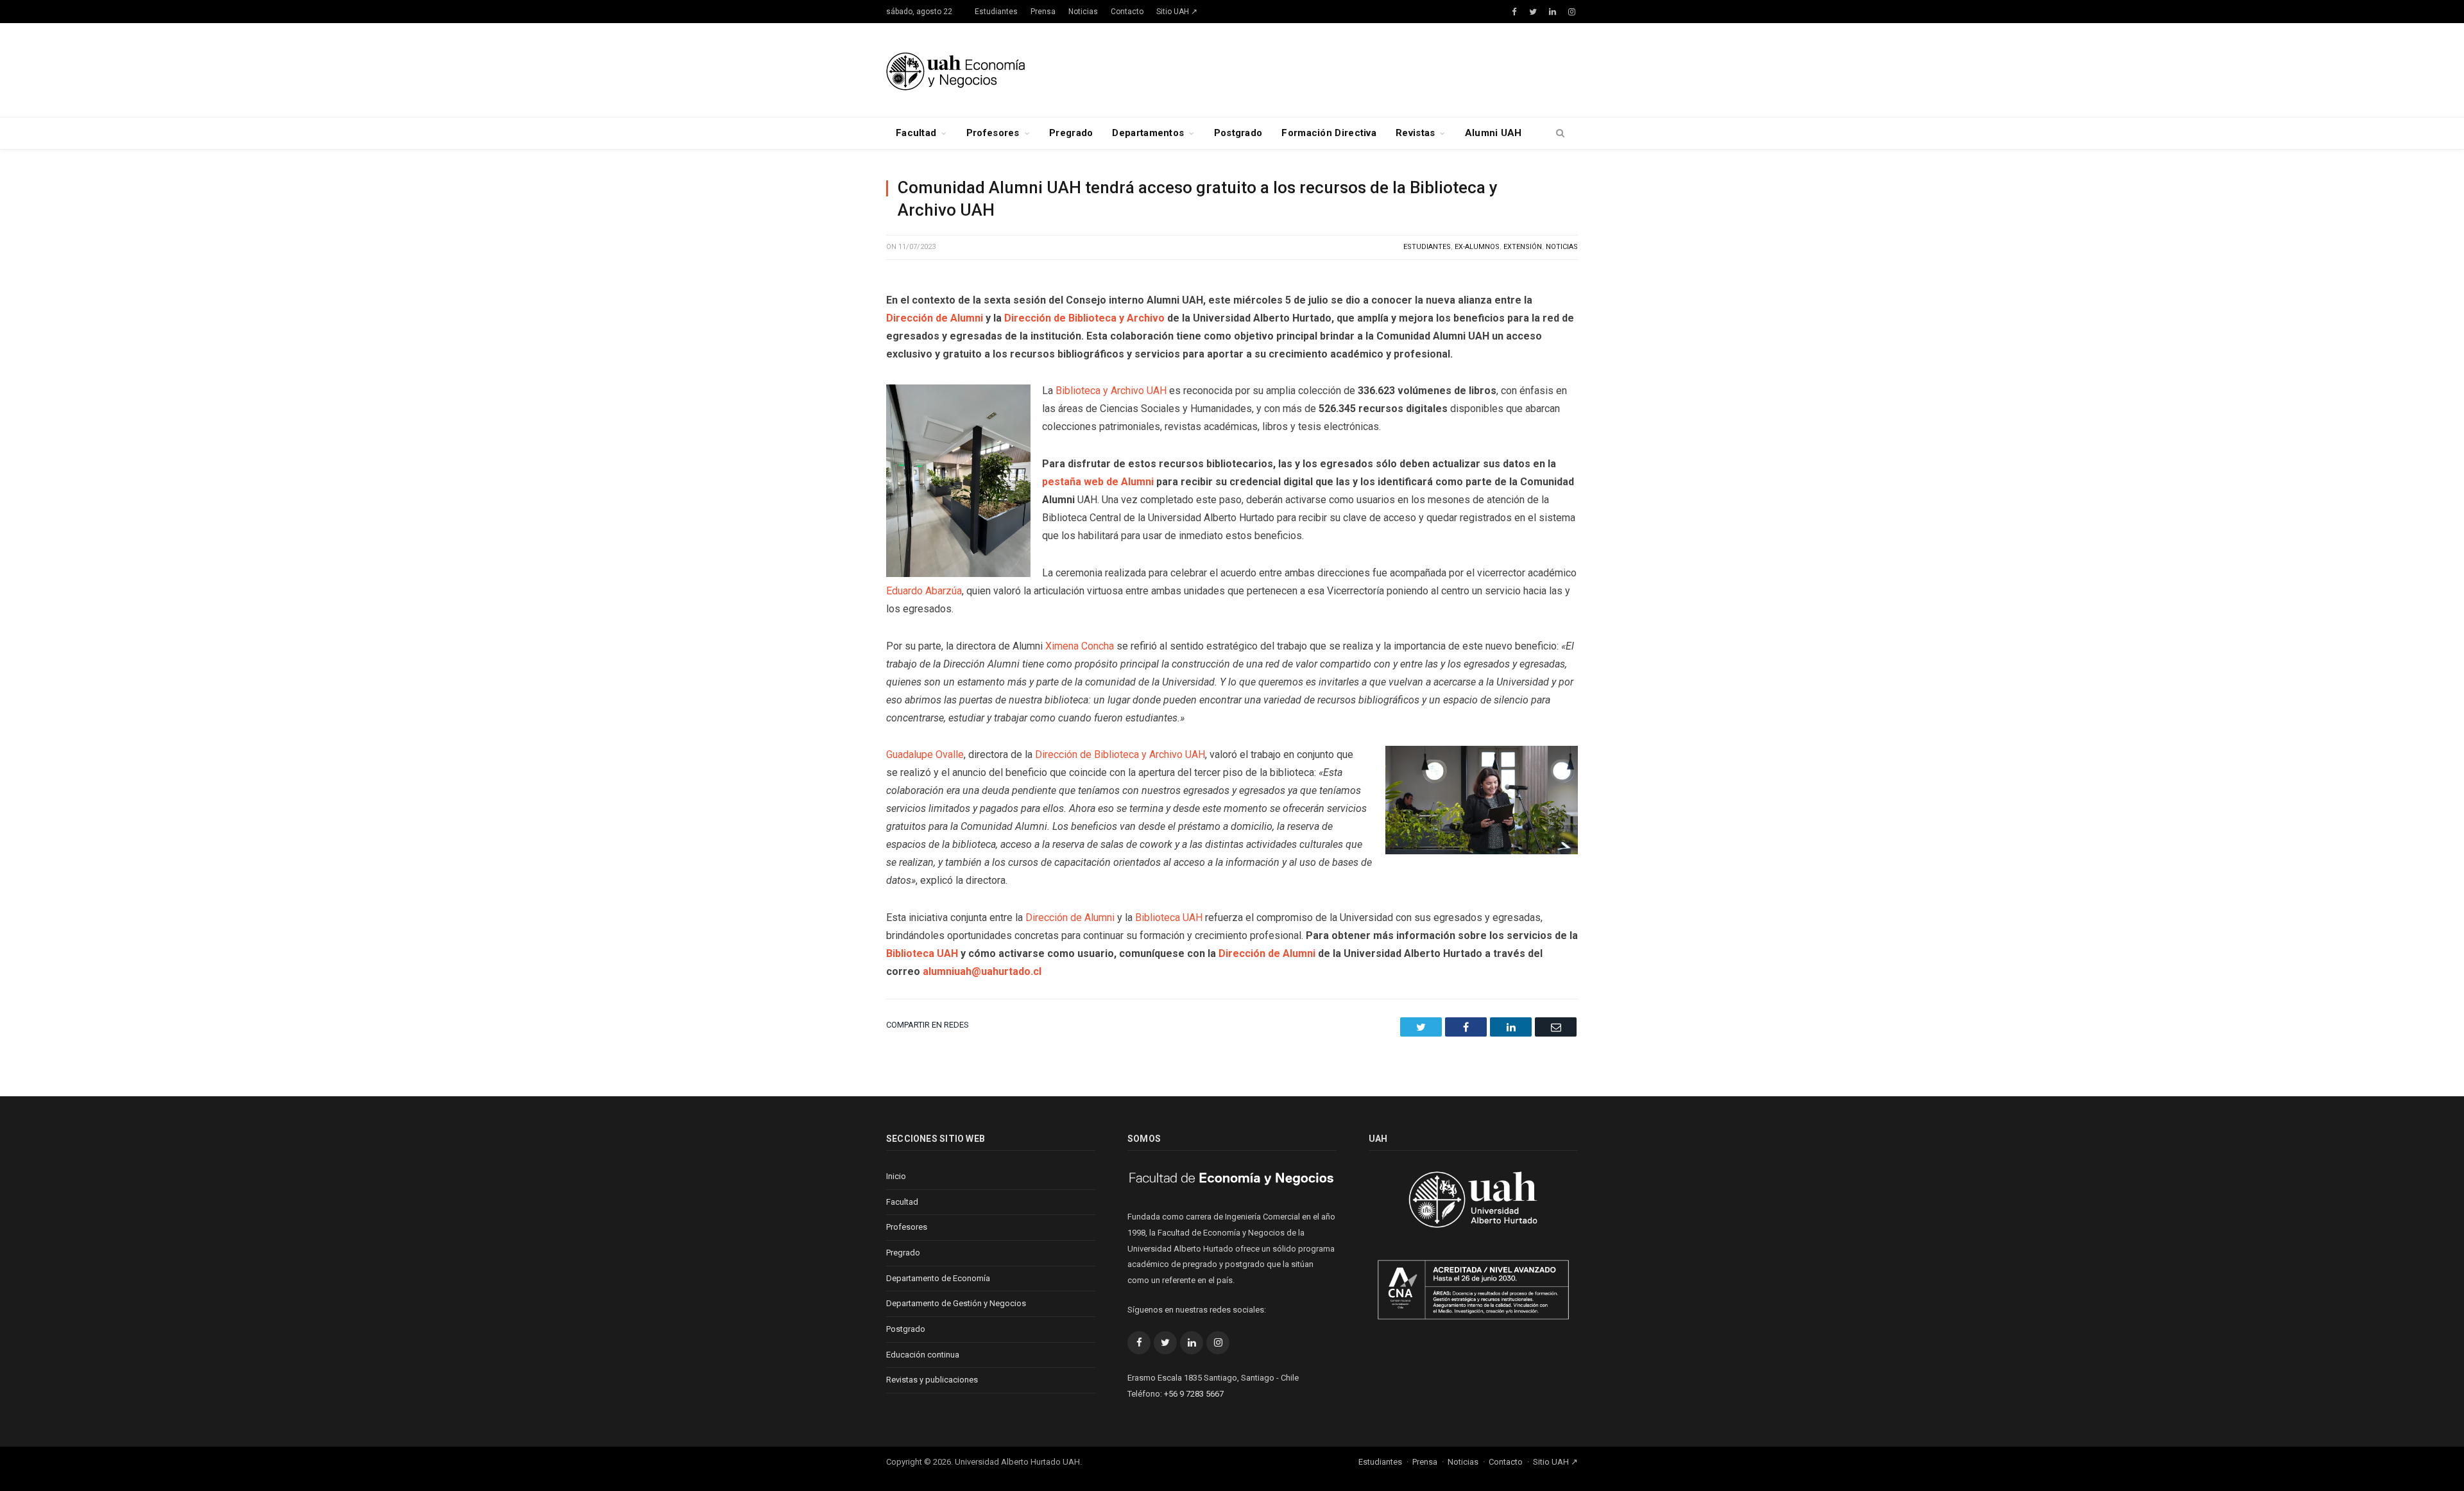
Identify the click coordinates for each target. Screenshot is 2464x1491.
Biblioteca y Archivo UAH (1111, 391)
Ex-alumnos (1477, 247)
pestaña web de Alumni (1098, 482)
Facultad (916, 133)
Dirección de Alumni (935, 318)
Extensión (1523, 247)
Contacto (1127, 12)
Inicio (896, 1176)
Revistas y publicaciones (932, 1380)
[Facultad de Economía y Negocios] (955, 70)
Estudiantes (996, 12)
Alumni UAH (1493, 133)
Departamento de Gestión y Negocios (956, 1303)
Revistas (1415, 133)
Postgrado (1238, 133)
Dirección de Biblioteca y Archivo (1084, 318)
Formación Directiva (1329, 133)
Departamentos (1148, 133)
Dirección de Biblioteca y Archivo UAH (1120, 754)
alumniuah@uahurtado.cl (982, 971)
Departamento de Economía (938, 1278)
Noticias (1083, 12)
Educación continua (923, 1355)
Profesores (993, 133)
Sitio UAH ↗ (1177, 12)
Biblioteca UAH (1169, 918)
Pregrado (1071, 133)
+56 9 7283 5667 (1194, 1394)
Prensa (1043, 12)
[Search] (1560, 134)
